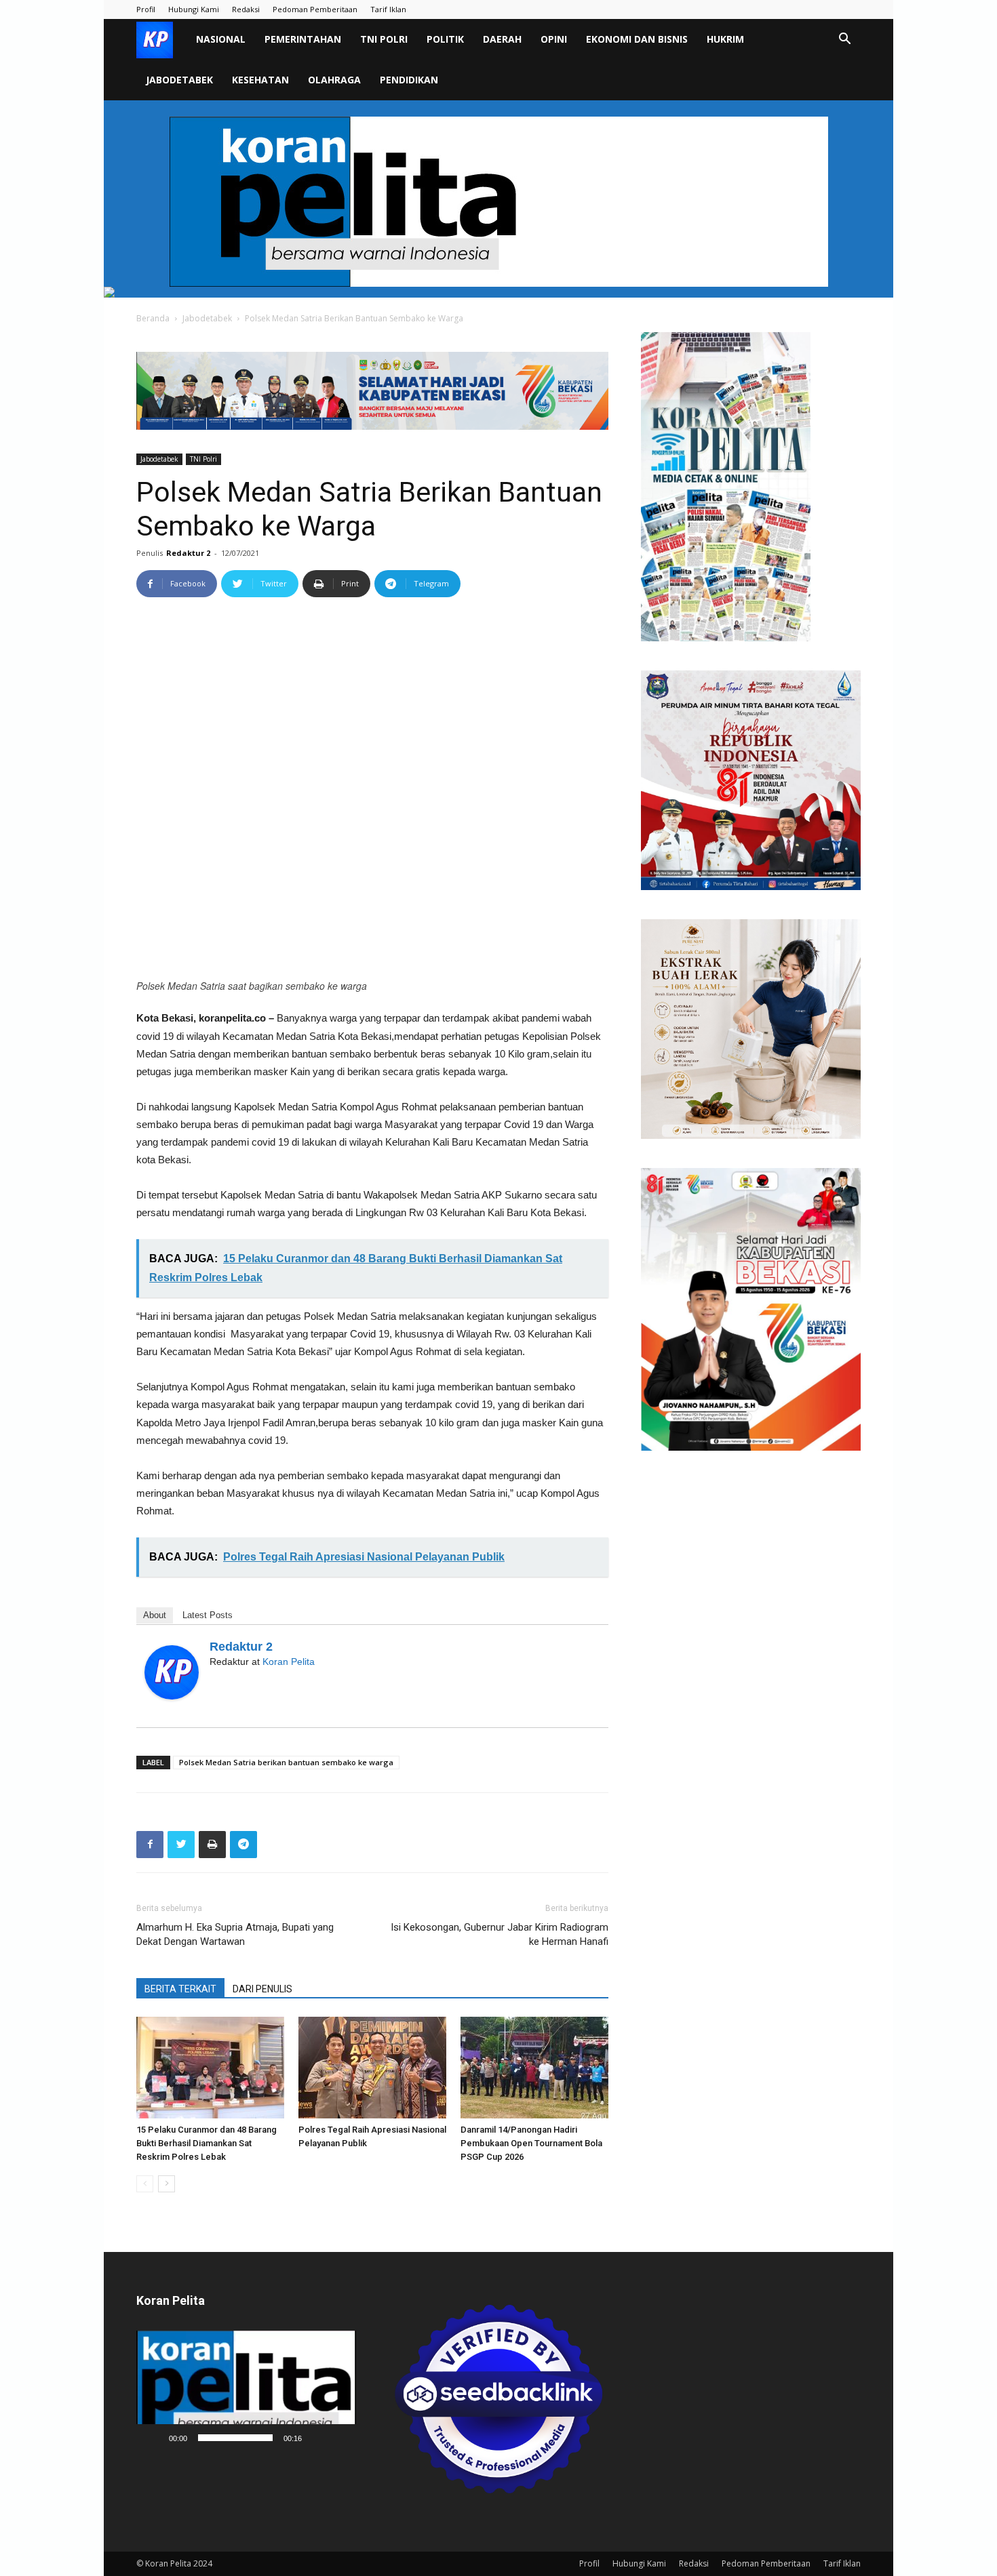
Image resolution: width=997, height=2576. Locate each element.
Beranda (153, 318)
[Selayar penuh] (338, 2438)
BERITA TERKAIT (180, 1989)
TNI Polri (384, 39)
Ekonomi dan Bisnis (637, 39)
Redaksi (246, 9)
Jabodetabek (179, 80)
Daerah (502, 39)
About (155, 1615)
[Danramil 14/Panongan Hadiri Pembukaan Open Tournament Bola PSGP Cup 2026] (534, 2068)
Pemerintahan (303, 39)
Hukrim (725, 39)
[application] (246, 2391)
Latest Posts (208, 1615)
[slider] (235, 2438)
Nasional (221, 39)
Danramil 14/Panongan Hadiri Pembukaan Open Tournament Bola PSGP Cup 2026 (532, 2143)
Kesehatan (260, 80)
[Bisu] (317, 2438)
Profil (146, 9)
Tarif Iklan (388, 9)
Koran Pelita (289, 1662)
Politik (445, 39)
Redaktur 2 (188, 553)
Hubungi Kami (194, 9)
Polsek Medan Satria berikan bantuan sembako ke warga (286, 1762)
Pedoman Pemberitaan (315, 9)
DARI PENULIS (262, 1989)
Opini (554, 39)
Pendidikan (409, 80)
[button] (844, 40)
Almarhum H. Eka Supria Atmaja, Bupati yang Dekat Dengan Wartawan (235, 1934)
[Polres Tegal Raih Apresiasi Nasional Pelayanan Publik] (372, 2068)
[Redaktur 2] (172, 1672)
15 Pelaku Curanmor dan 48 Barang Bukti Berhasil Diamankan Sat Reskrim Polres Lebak (207, 2143)
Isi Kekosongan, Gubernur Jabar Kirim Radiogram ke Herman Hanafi (500, 1934)
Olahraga (334, 80)
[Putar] (154, 2438)
